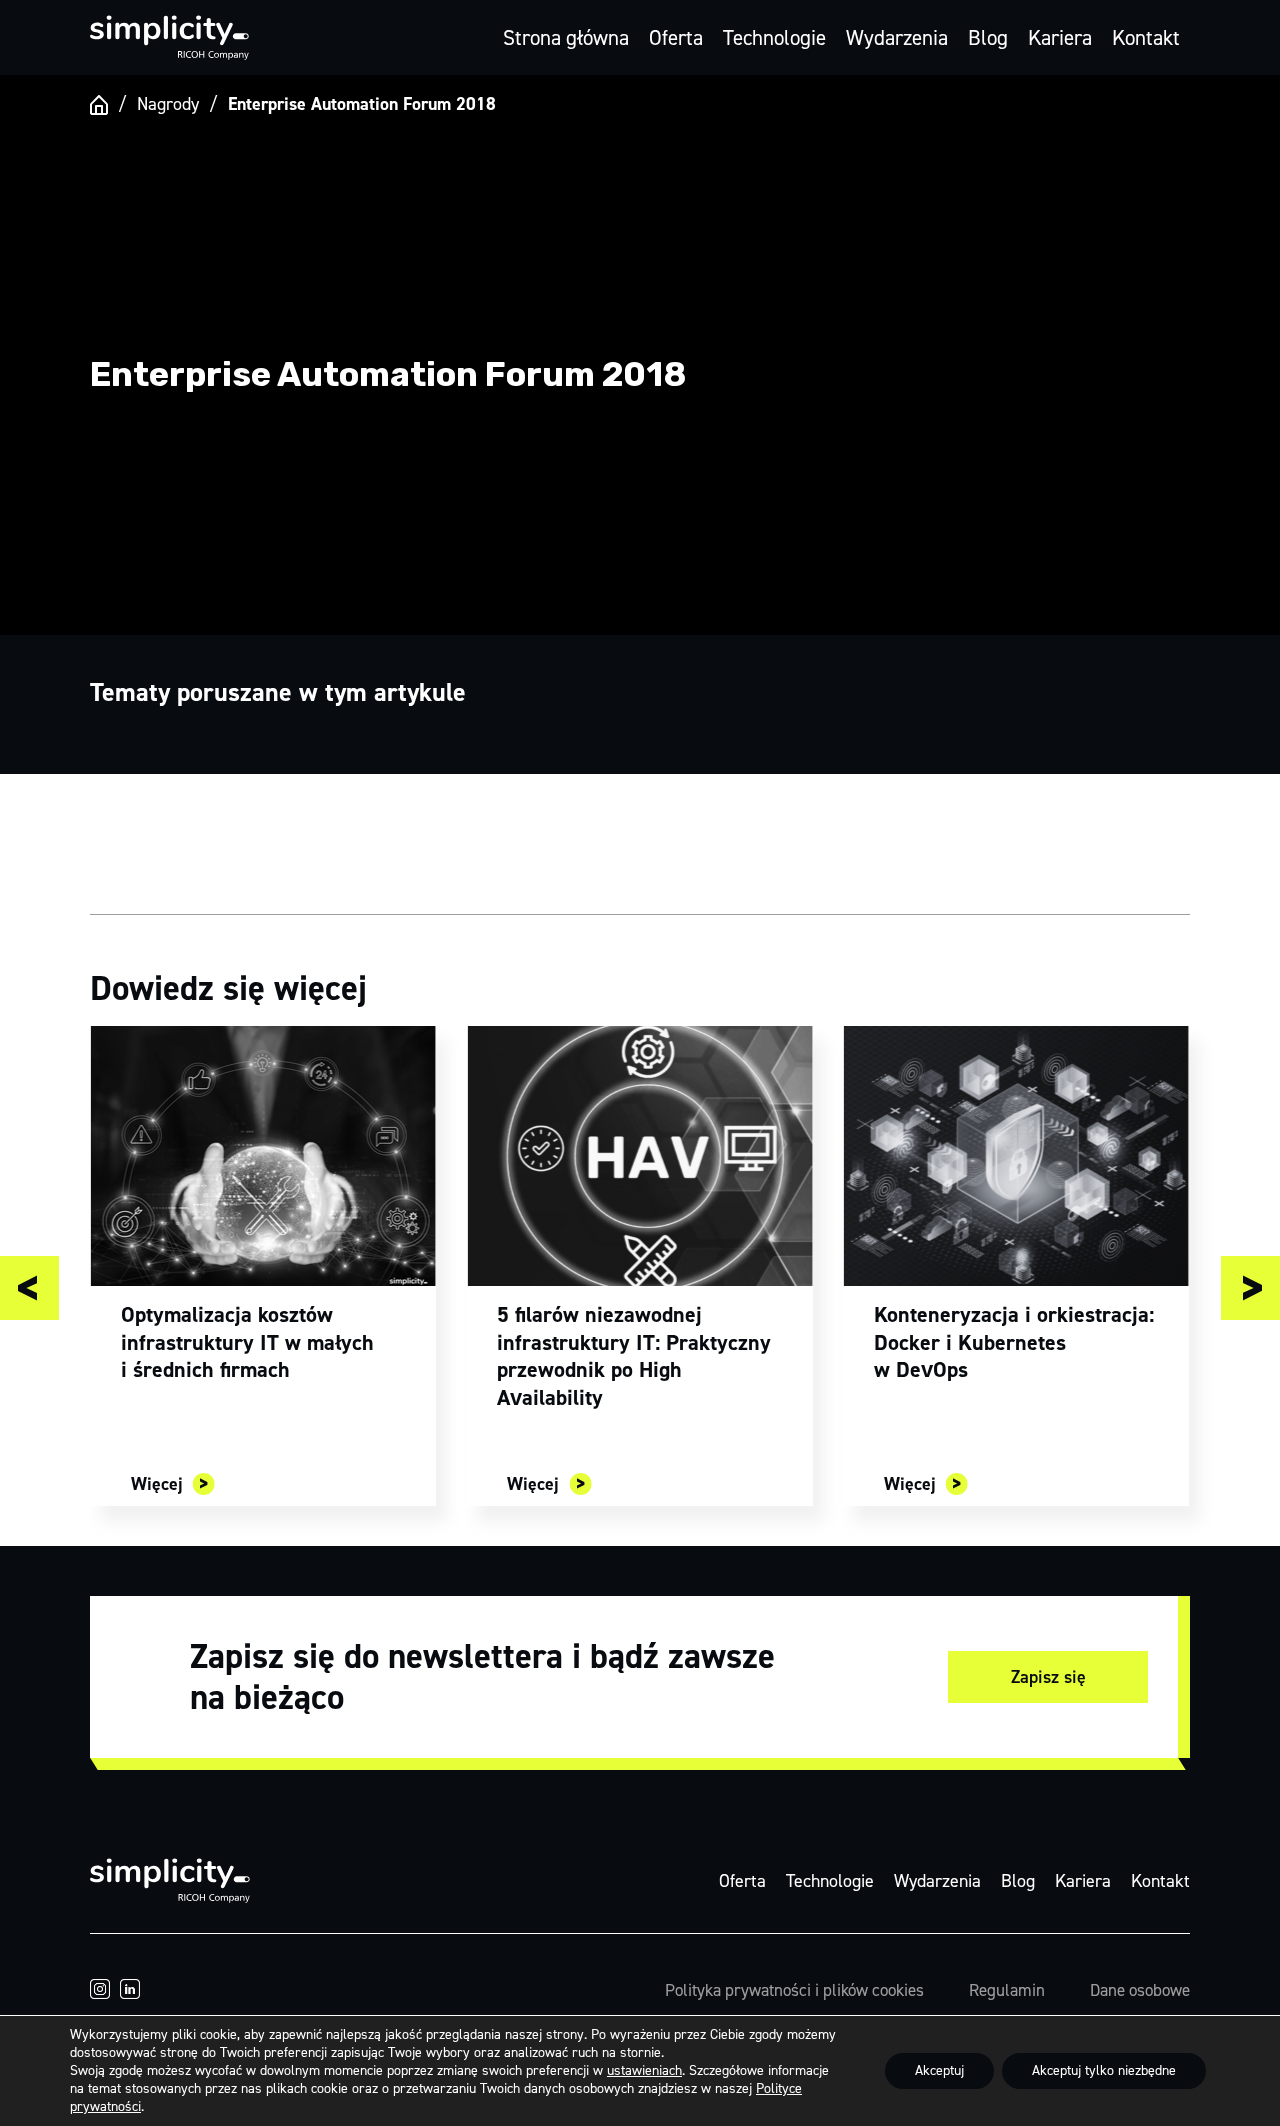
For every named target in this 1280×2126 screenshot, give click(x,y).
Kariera (1060, 38)
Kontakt (1146, 38)
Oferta (676, 38)
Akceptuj (939, 2070)
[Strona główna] (99, 105)
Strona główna (566, 38)
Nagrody (168, 104)
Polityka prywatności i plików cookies (794, 1990)
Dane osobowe (1140, 1990)
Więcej (157, 1484)
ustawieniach (644, 2071)
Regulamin (1007, 1990)
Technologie (774, 38)
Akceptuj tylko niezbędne (1104, 2070)
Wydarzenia (897, 38)
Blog (988, 38)
